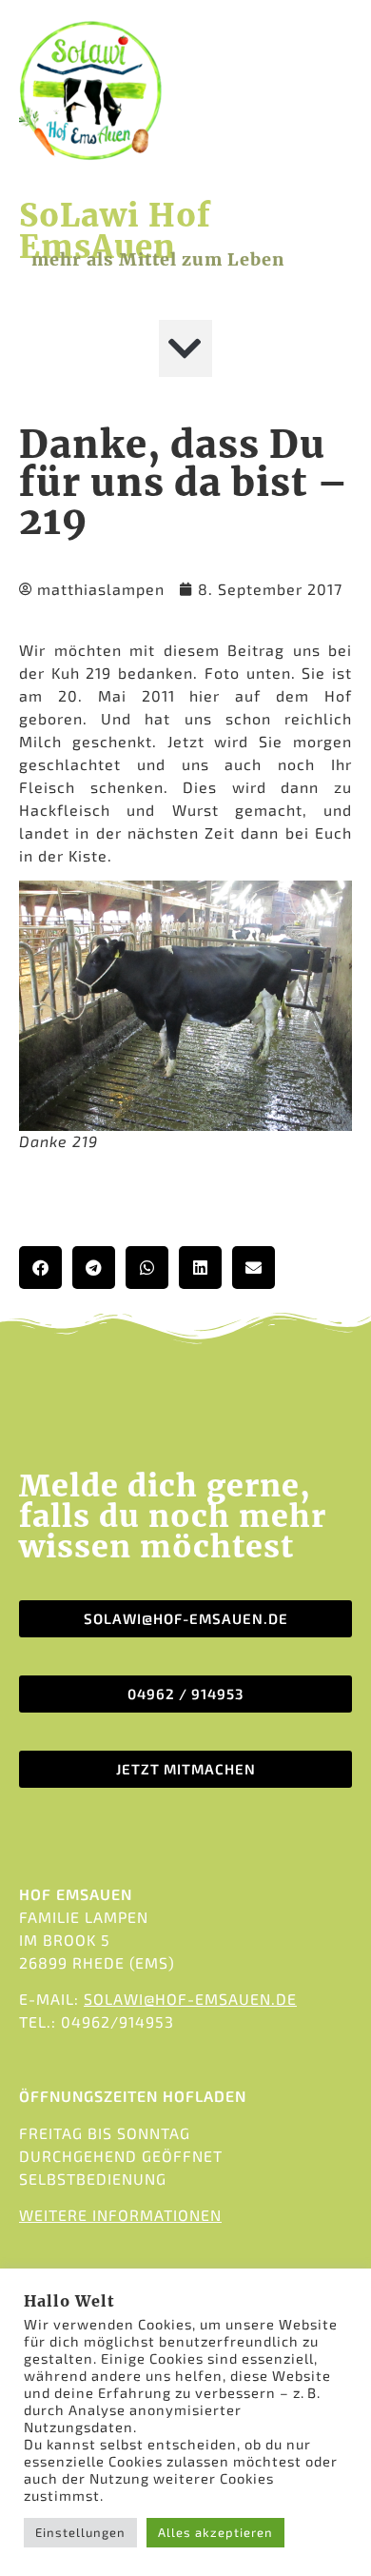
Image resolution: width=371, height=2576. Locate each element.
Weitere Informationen (120, 2215)
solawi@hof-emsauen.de (190, 1999)
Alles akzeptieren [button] (215, 2532)
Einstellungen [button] (80, 2532)
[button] (185, 348)
